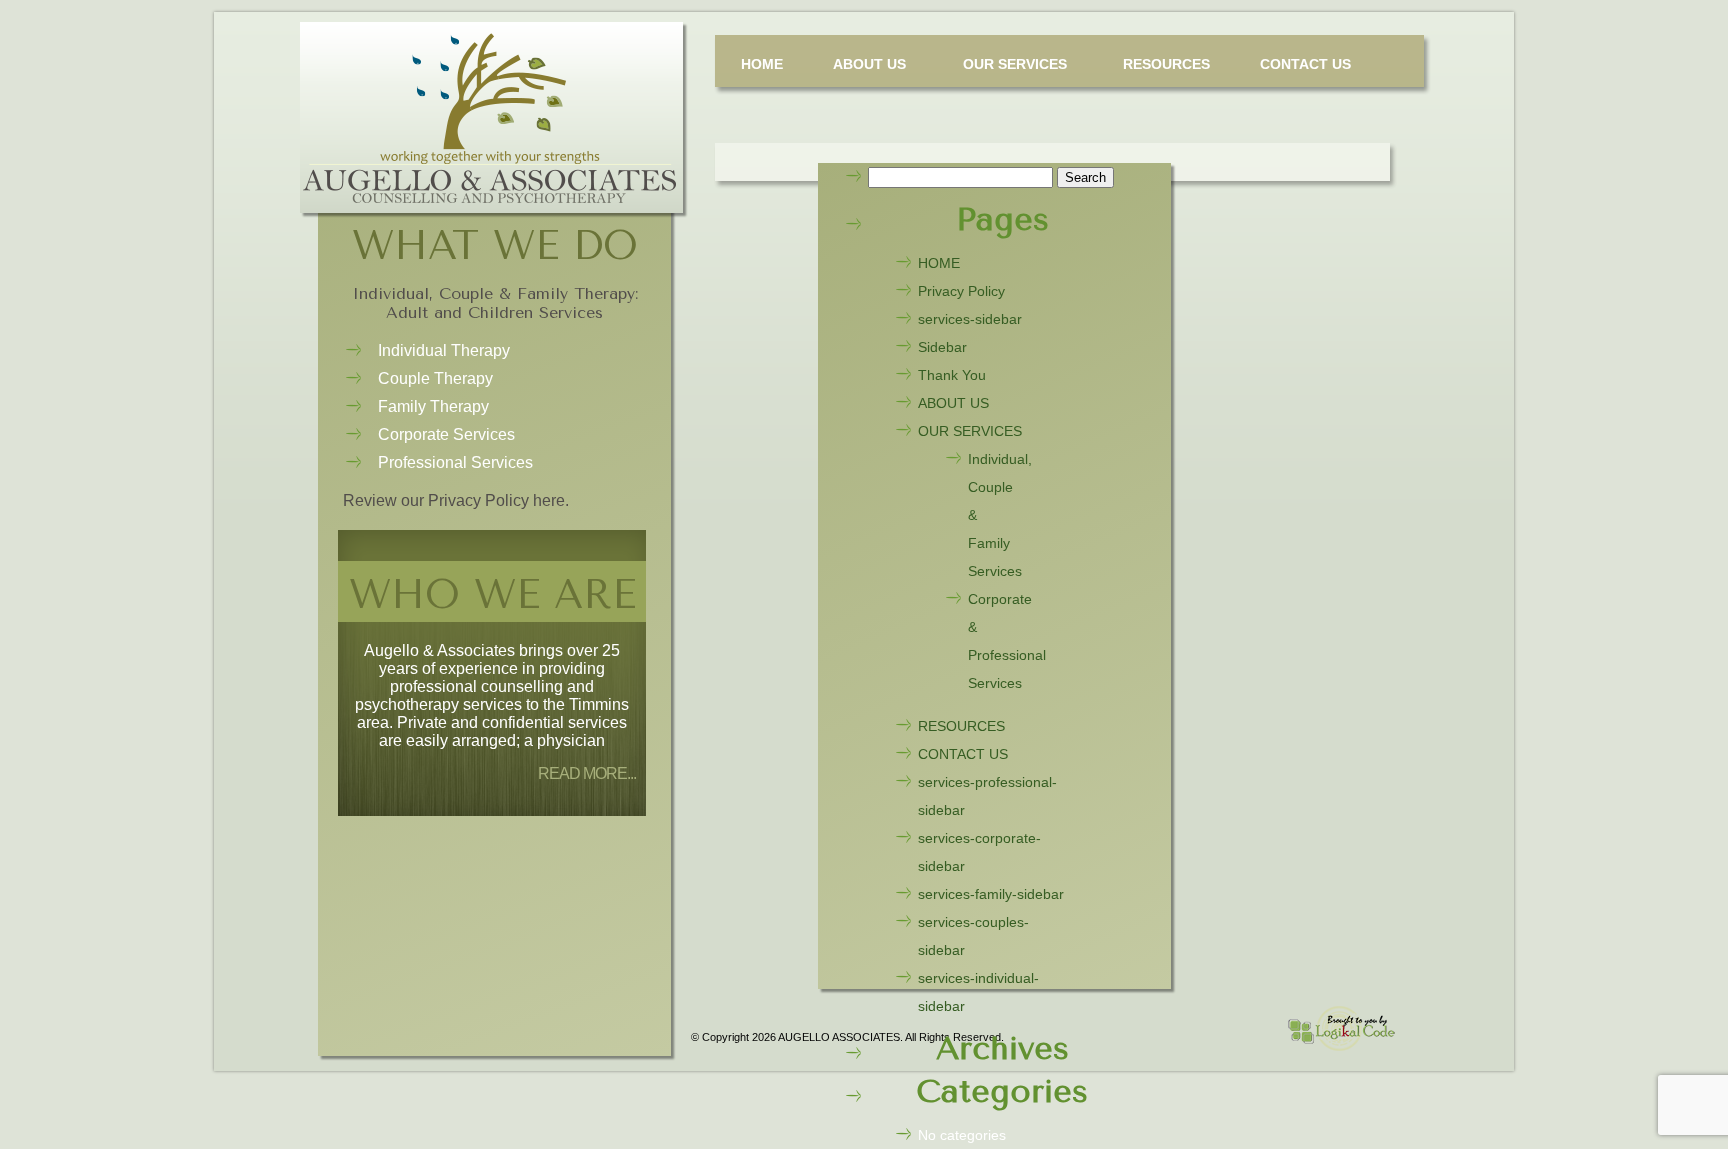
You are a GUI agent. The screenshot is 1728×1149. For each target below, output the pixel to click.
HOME (762, 64)
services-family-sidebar (991, 894)
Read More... (587, 773)
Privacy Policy (961, 291)
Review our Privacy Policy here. (456, 500)
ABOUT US (869, 64)
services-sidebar (970, 319)
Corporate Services (446, 434)
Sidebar (942, 347)
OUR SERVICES (1015, 64)
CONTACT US (1305, 64)
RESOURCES (1166, 64)
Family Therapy (433, 406)
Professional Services (455, 462)
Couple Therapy (435, 378)
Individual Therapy (444, 350)
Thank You (952, 375)
